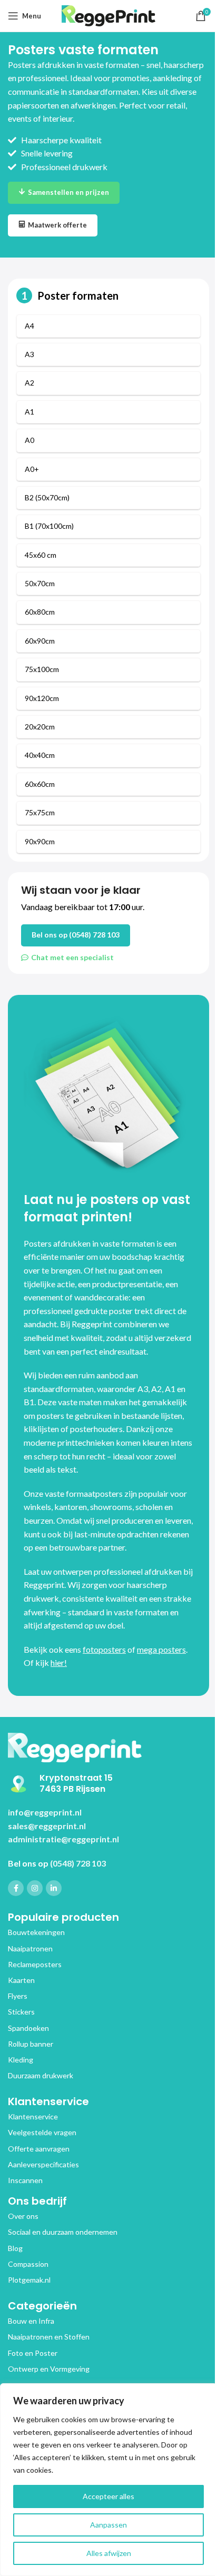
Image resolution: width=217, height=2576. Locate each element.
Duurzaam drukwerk (41, 2075)
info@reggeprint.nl (45, 1812)
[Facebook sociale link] (16, 1888)
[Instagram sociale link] (35, 1888)
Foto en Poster (33, 2353)
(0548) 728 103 (78, 1863)
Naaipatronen (30, 1948)
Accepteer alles (108, 2496)
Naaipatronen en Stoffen (49, 2337)
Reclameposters (35, 1964)
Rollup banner (31, 2044)
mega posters (161, 1649)
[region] (108, 2480)
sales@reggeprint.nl (47, 1826)
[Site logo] (109, 14)
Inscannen (25, 2180)
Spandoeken (28, 2028)
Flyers (18, 1996)
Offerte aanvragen (39, 2149)
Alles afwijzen (109, 2553)
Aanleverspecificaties (43, 2164)
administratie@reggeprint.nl (63, 1839)
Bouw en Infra (31, 2321)
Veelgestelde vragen (42, 2132)
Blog (15, 2248)
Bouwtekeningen (36, 1932)
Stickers (21, 2012)
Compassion (28, 2264)
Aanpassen (108, 2525)
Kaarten (21, 1980)
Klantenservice (33, 2116)
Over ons (23, 2216)
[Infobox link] (103, 1784)
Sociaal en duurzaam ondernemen (63, 2232)
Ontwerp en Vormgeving (49, 2369)
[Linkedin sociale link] (54, 1888)
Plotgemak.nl (29, 2280)
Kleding (21, 2060)
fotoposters (104, 1649)
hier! (59, 1662)
